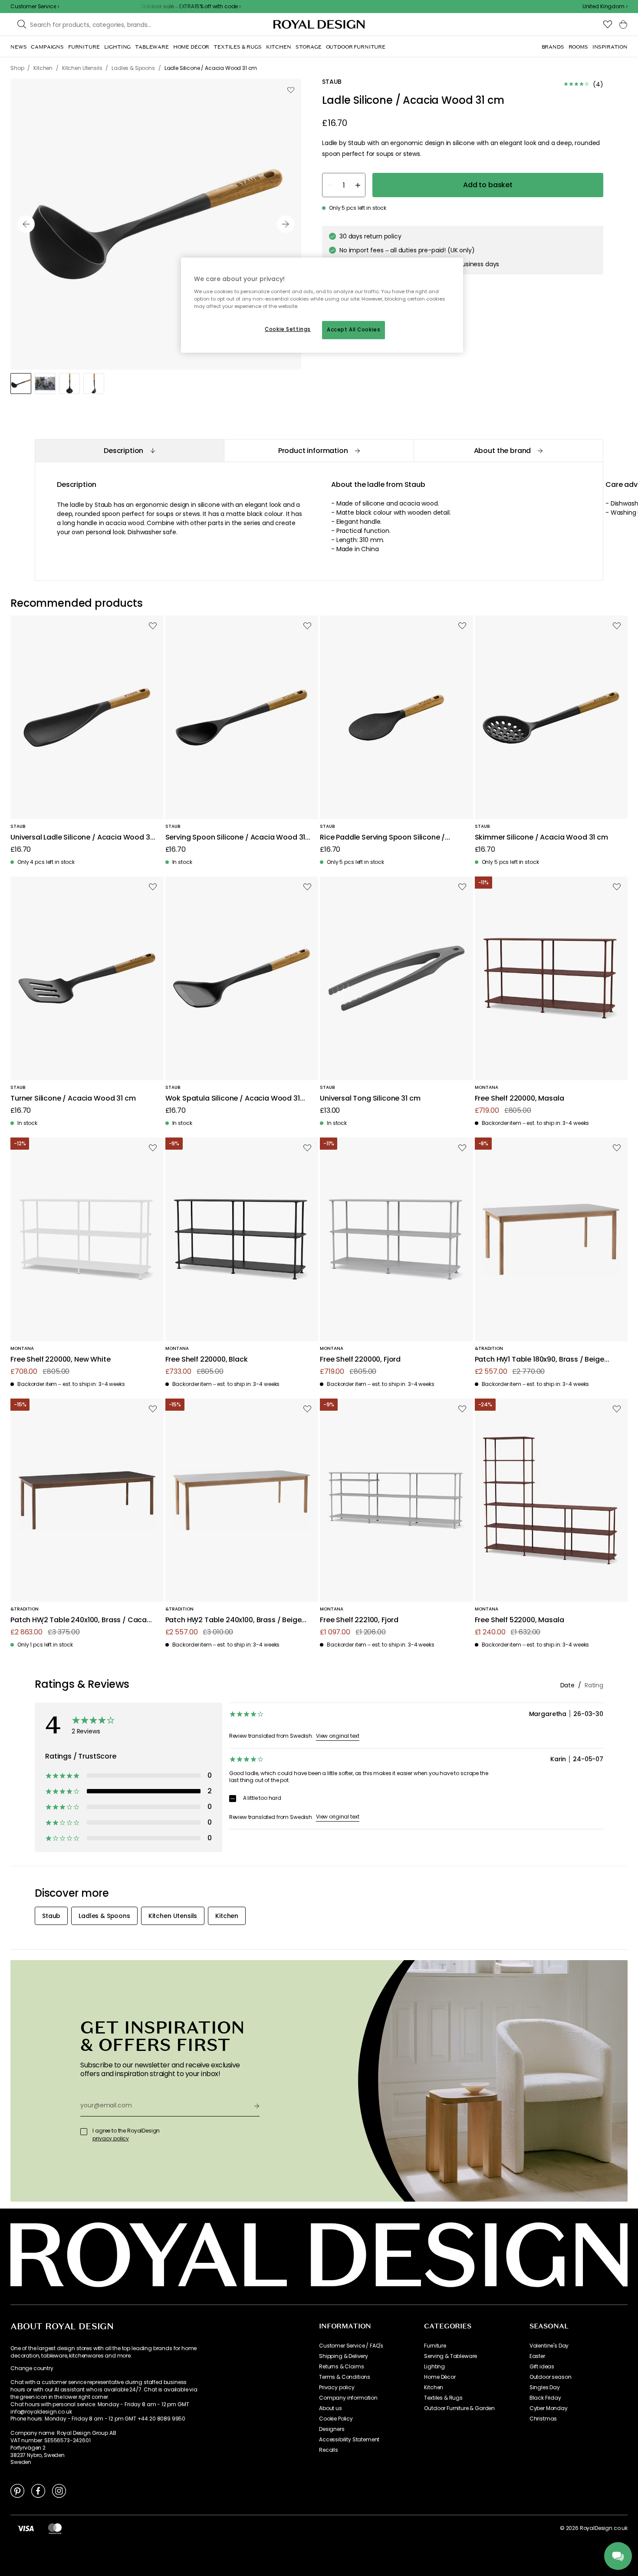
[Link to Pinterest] (17, 2490)
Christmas (543, 2419)
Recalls (329, 2450)
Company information (348, 2398)
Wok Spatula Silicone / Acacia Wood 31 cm (233, 1099)
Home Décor (440, 2377)
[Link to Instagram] (59, 2490)
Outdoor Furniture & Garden (459, 2408)
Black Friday (545, 2398)
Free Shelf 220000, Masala (520, 1099)
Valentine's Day (549, 2346)
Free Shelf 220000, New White (61, 1360)
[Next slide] (286, 224)
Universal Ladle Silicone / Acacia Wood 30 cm (82, 838)
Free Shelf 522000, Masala (520, 1620)
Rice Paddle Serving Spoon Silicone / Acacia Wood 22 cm (382, 838)
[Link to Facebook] (38, 2490)
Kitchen (434, 2388)
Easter (537, 2356)
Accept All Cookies (354, 330)
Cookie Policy (336, 2419)
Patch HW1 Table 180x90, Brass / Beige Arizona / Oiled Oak (539, 1360)
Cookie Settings (288, 329)
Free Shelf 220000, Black (207, 1360)
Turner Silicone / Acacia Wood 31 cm (73, 1099)
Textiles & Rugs (443, 2398)
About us (331, 2408)
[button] (605, 7)
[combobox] (605, 7)
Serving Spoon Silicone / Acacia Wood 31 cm (235, 838)
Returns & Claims (341, 2367)
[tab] (129, 451)
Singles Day (545, 2388)
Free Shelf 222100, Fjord (359, 1620)
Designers (332, 2429)
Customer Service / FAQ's (351, 2346)
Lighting (434, 2367)
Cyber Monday (549, 2408)
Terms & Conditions (345, 2377)
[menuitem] (18, 47)
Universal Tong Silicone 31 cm (370, 1099)
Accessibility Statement (349, 2440)
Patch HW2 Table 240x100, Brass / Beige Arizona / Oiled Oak (233, 1620)
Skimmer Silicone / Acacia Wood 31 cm (541, 838)
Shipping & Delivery (344, 2356)
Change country (32, 2368)
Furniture (435, 2346)
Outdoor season (551, 2377)
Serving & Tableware (451, 2356)
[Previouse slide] (26, 224)
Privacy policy (337, 2388)
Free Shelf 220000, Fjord (360, 1360)
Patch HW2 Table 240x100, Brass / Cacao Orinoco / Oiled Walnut (81, 1620)
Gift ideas (542, 2367)
